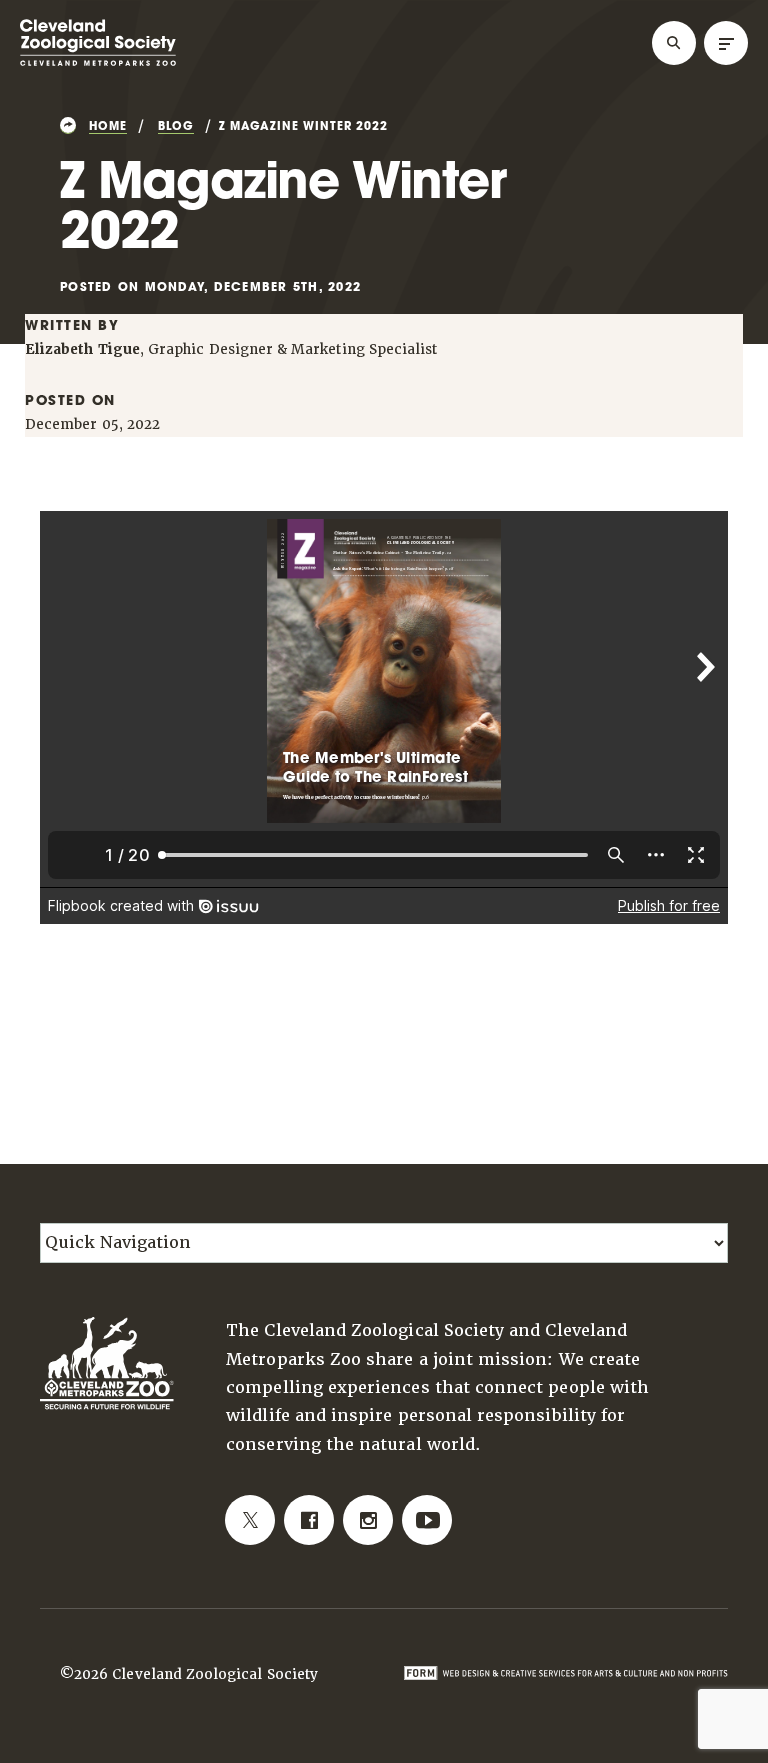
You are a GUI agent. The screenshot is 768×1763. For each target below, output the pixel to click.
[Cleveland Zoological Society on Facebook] (309, 1520)
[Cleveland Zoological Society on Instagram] (368, 1520)
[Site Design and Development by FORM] (566, 1671)
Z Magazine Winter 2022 (303, 127)
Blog (176, 127)
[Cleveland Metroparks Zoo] (98, 62)
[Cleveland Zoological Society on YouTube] (427, 1520)
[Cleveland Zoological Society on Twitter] (250, 1520)
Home (108, 127)
